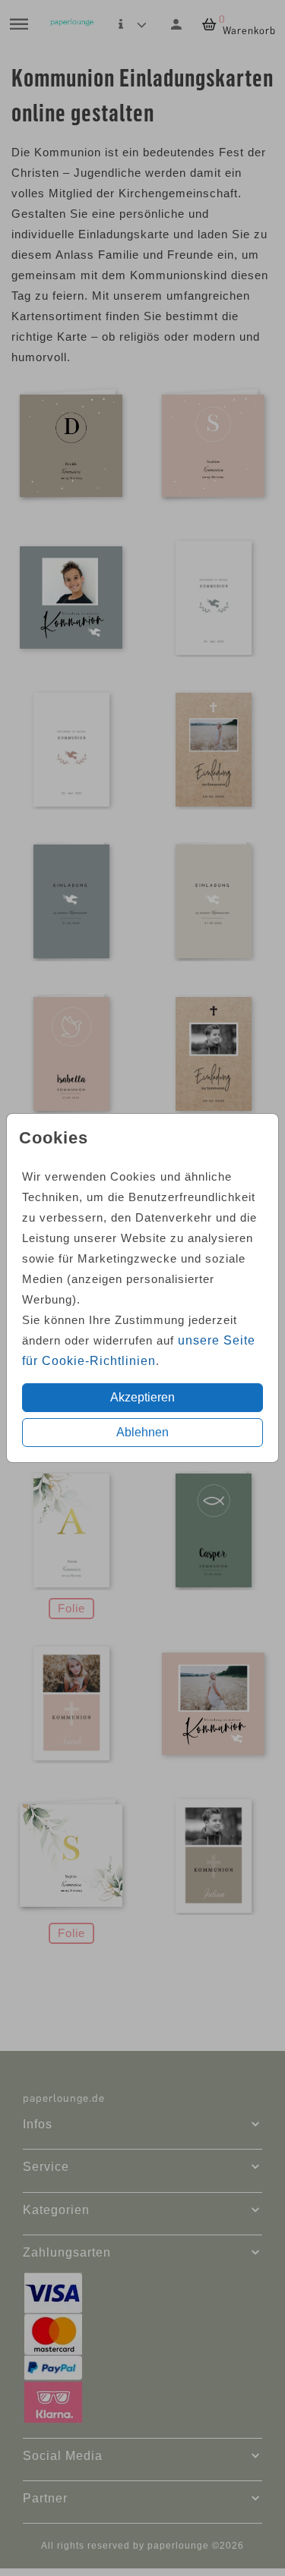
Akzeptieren (142, 1397)
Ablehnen (142, 1432)
